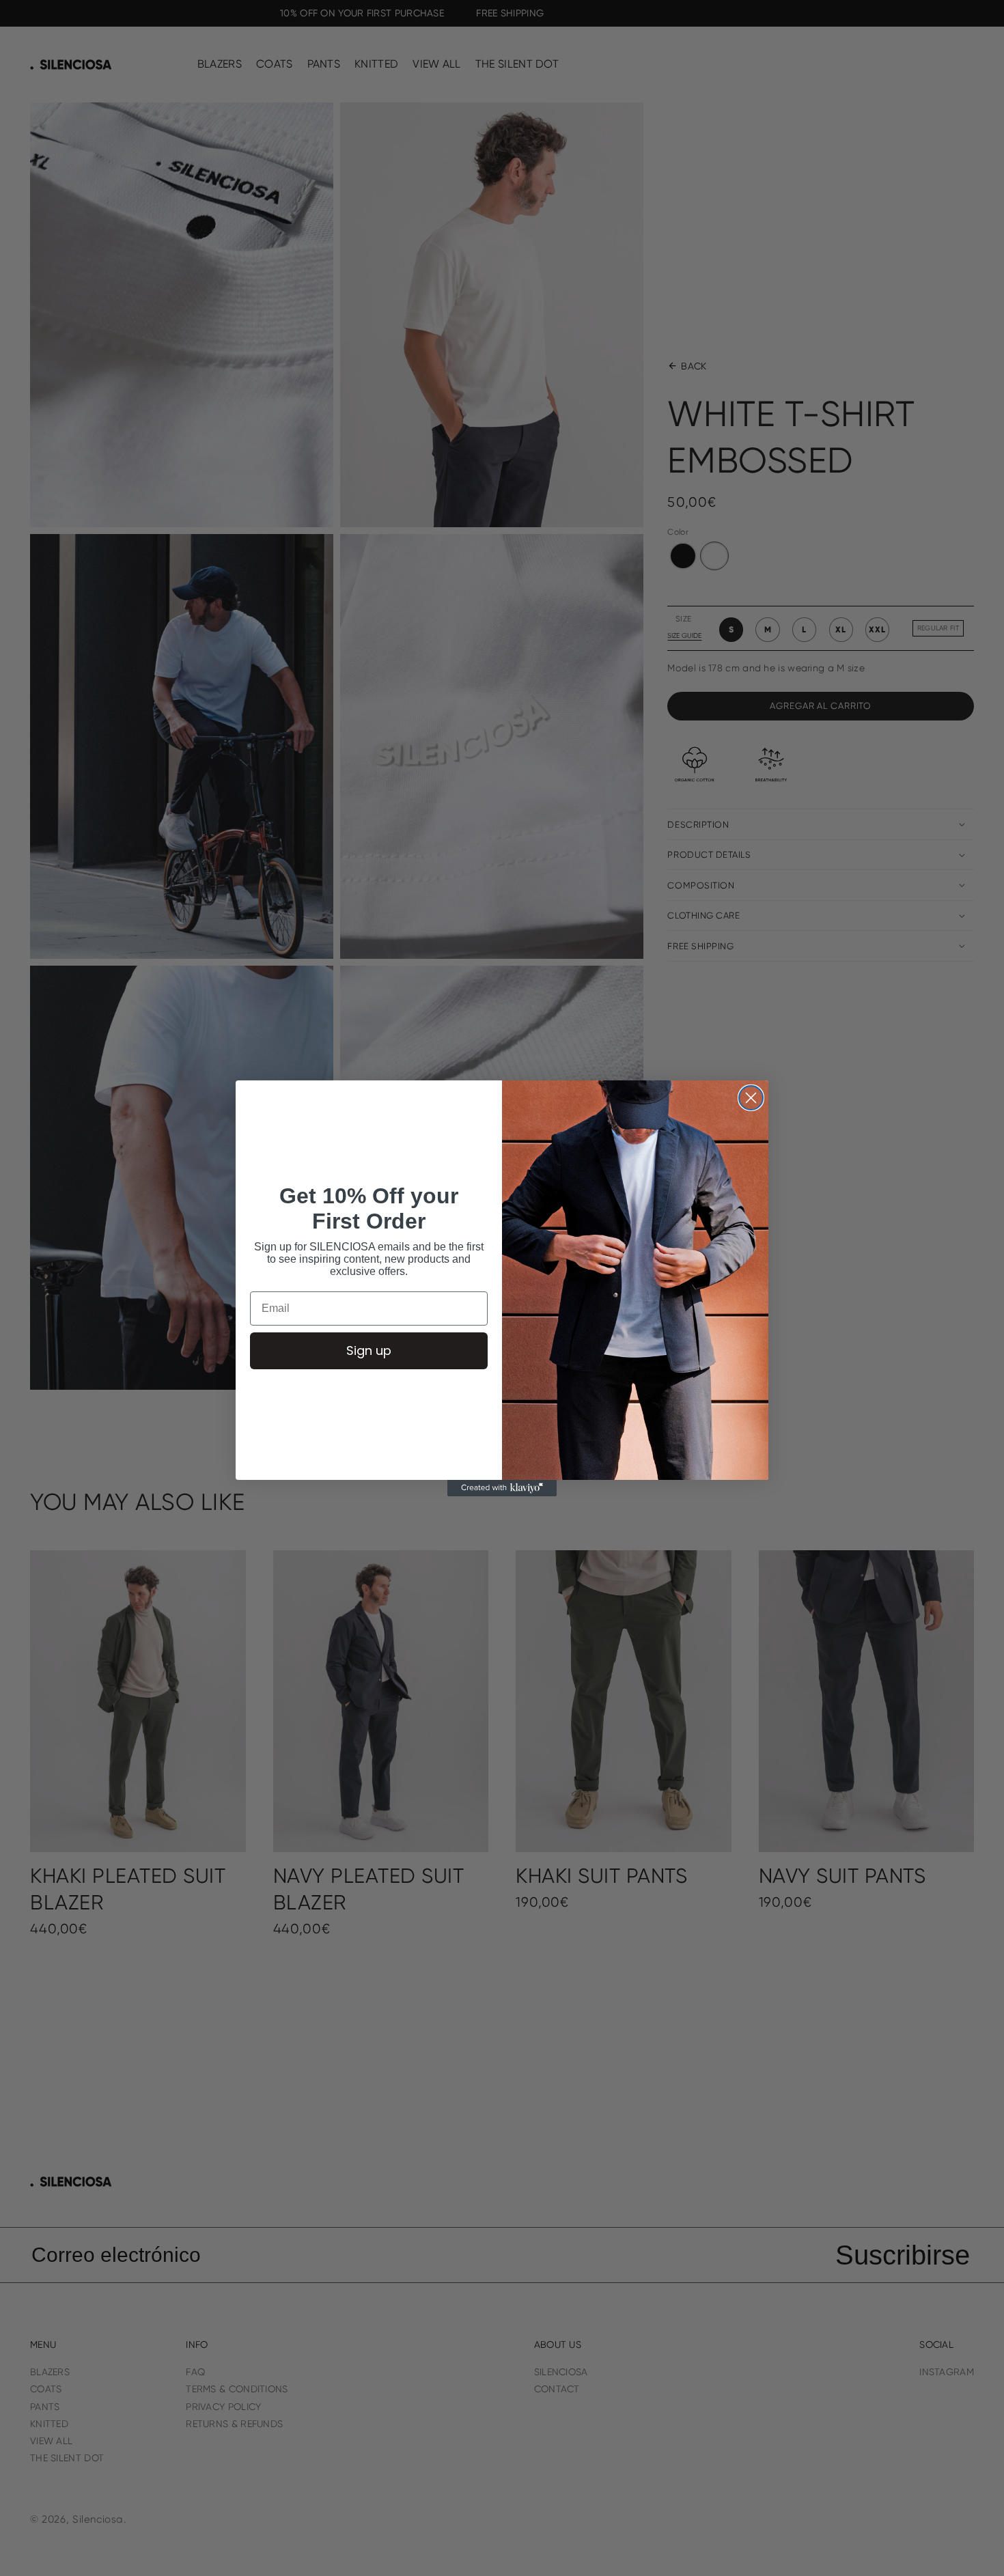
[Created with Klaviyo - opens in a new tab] (502, 1488)
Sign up (369, 1350)
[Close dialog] (751, 1098)
